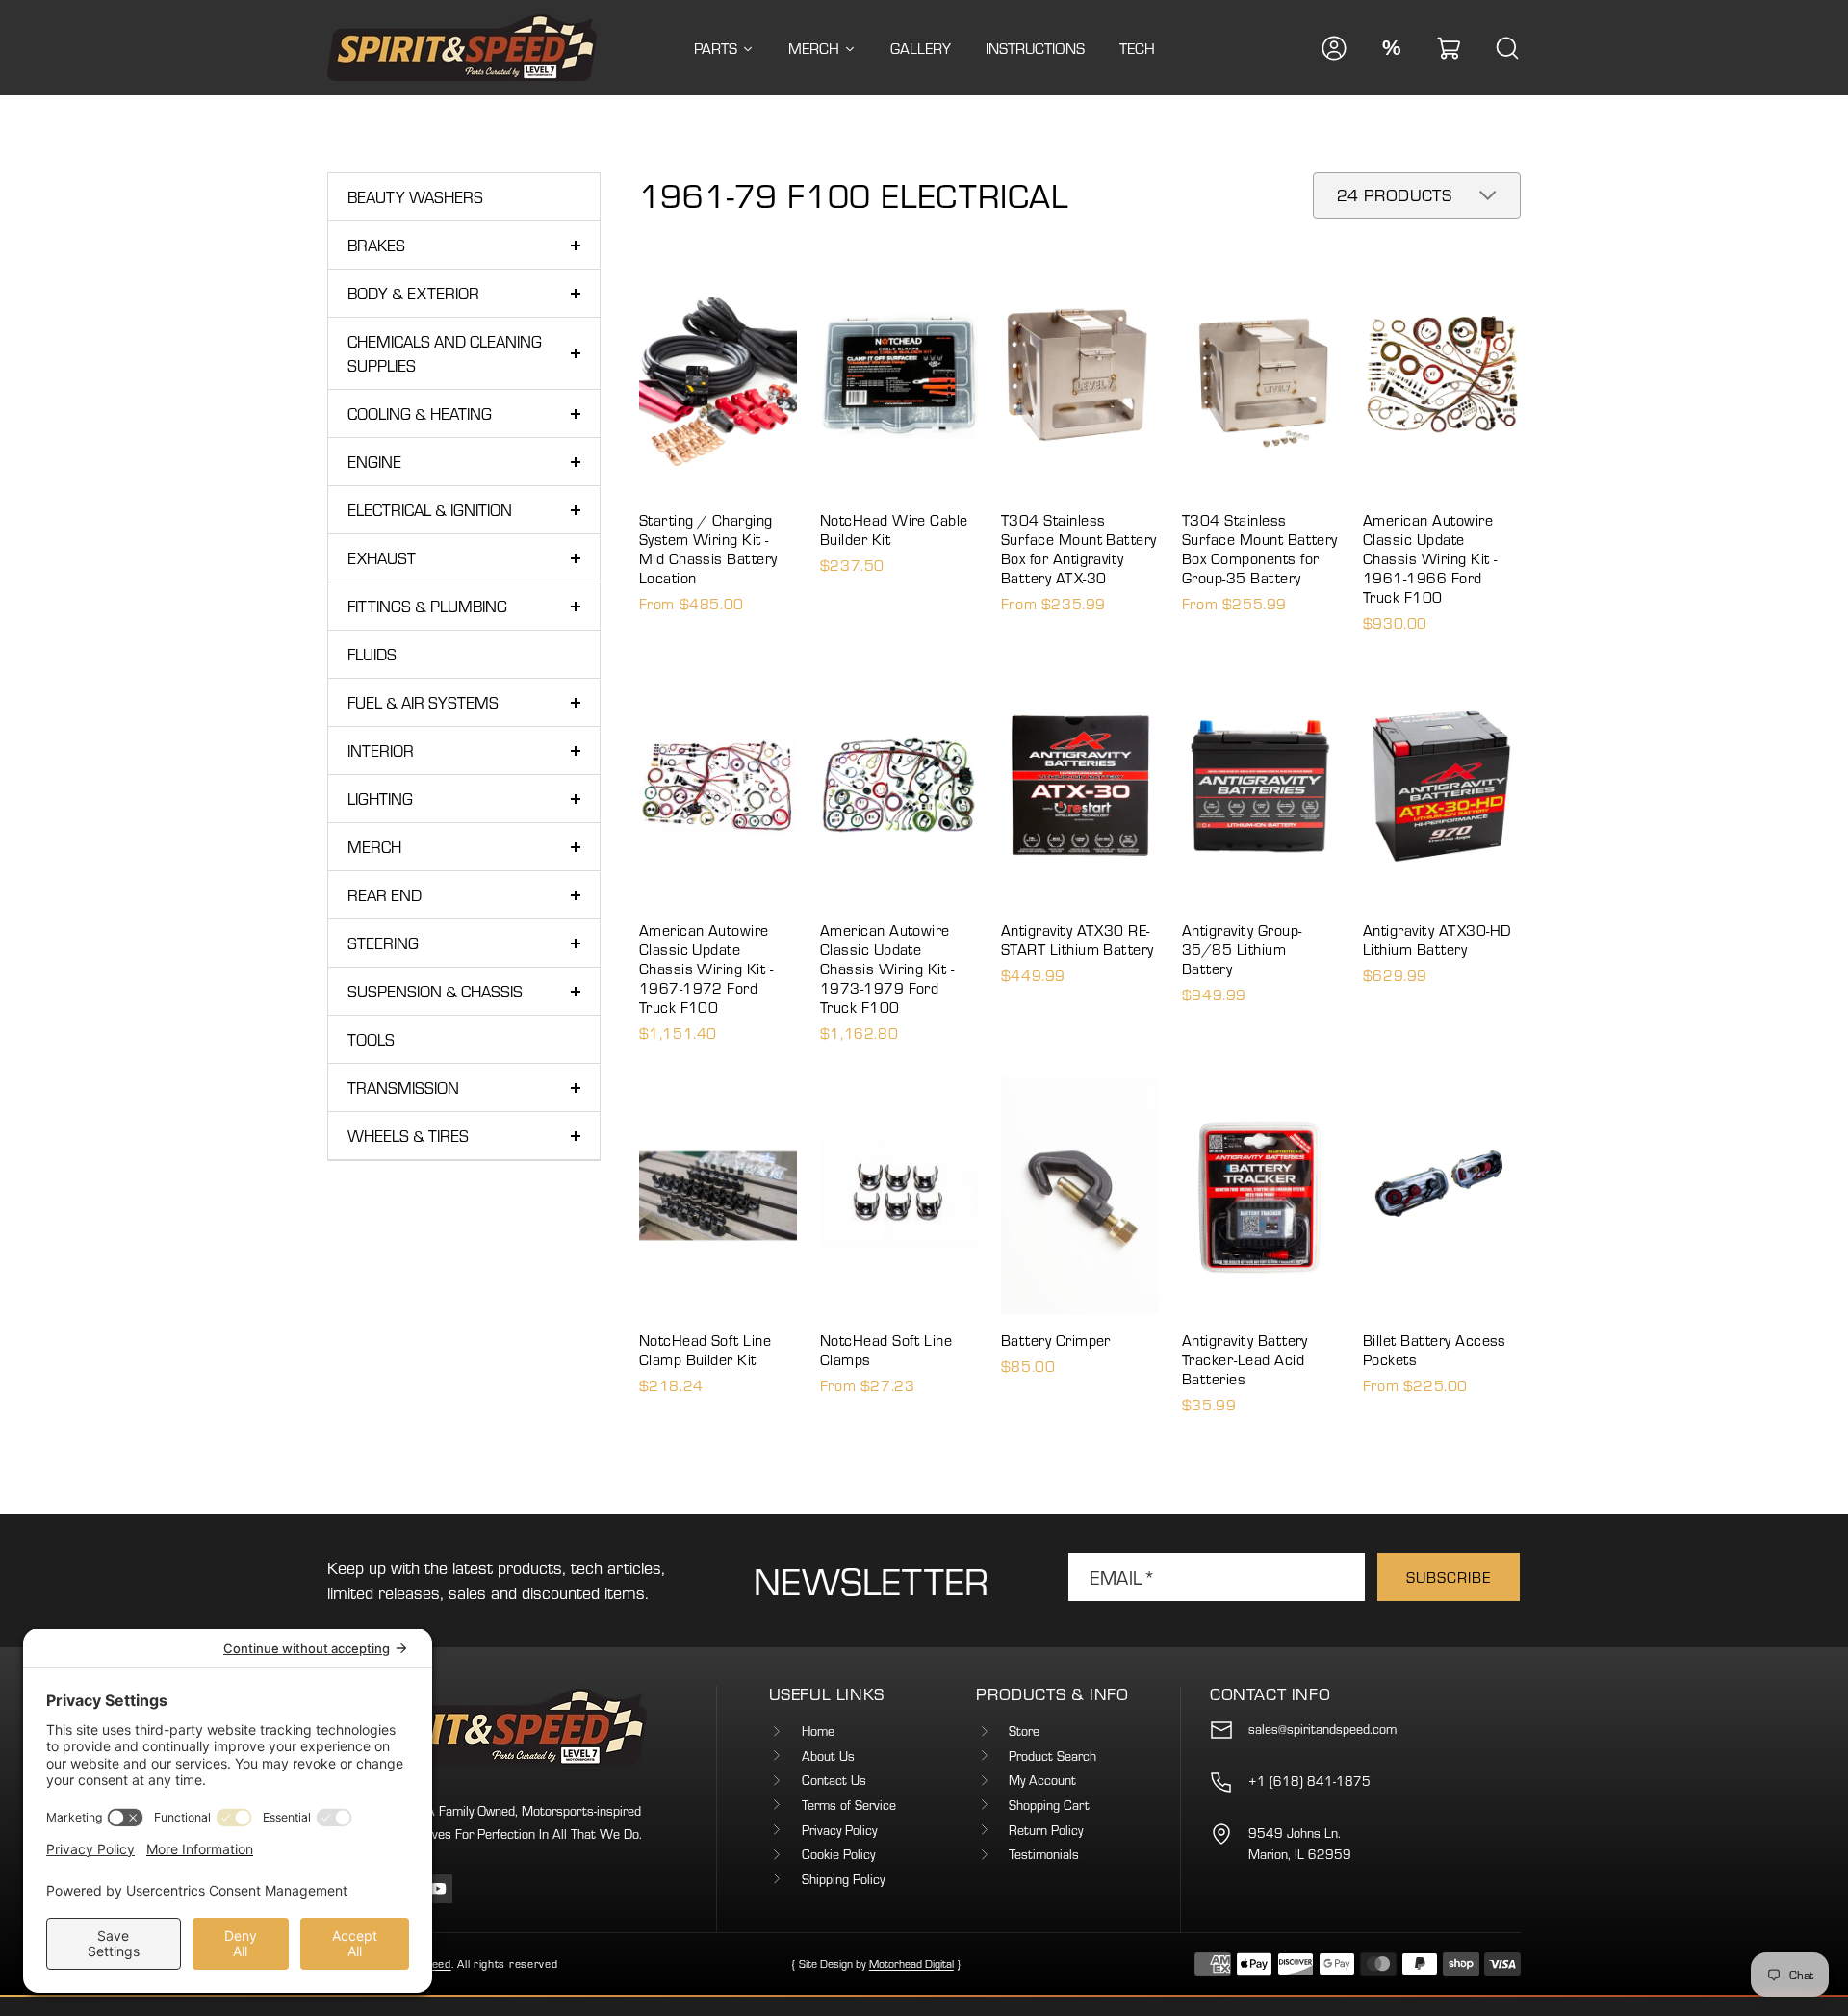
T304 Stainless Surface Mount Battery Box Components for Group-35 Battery (1260, 549)
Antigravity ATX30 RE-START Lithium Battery (1078, 940)
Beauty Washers (415, 197)
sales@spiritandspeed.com (1322, 1729)
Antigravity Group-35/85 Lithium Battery (1242, 949)
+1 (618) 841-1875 (1309, 1781)
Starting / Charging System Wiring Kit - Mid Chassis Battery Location (708, 549)
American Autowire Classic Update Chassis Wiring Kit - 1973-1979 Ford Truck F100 (887, 969)
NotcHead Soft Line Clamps (886, 1350)
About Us (828, 1756)
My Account (1042, 1780)
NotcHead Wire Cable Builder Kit (894, 530)
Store (1024, 1731)
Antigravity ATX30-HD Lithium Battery (1437, 940)
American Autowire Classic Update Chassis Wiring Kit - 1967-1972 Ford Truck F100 (706, 969)
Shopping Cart (1049, 1805)
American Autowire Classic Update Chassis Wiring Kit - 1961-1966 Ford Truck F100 (1430, 558)
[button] (1450, 48)
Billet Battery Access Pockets (1435, 1350)
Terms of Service (849, 1805)
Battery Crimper (1056, 1340)
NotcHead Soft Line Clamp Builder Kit (706, 1350)
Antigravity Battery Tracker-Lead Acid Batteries (1245, 1359)
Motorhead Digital (911, 1964)
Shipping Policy (843, 1879)
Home (818, 1731)
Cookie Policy (838, 1854)
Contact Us (834, 1780)
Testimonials (1044, 1854)
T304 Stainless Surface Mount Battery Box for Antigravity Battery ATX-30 (1079, 549)
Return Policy (1046, 1830)
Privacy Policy (839, 1830)
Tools (371, 1039)
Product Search (1052, 1756)
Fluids (372, 654)
